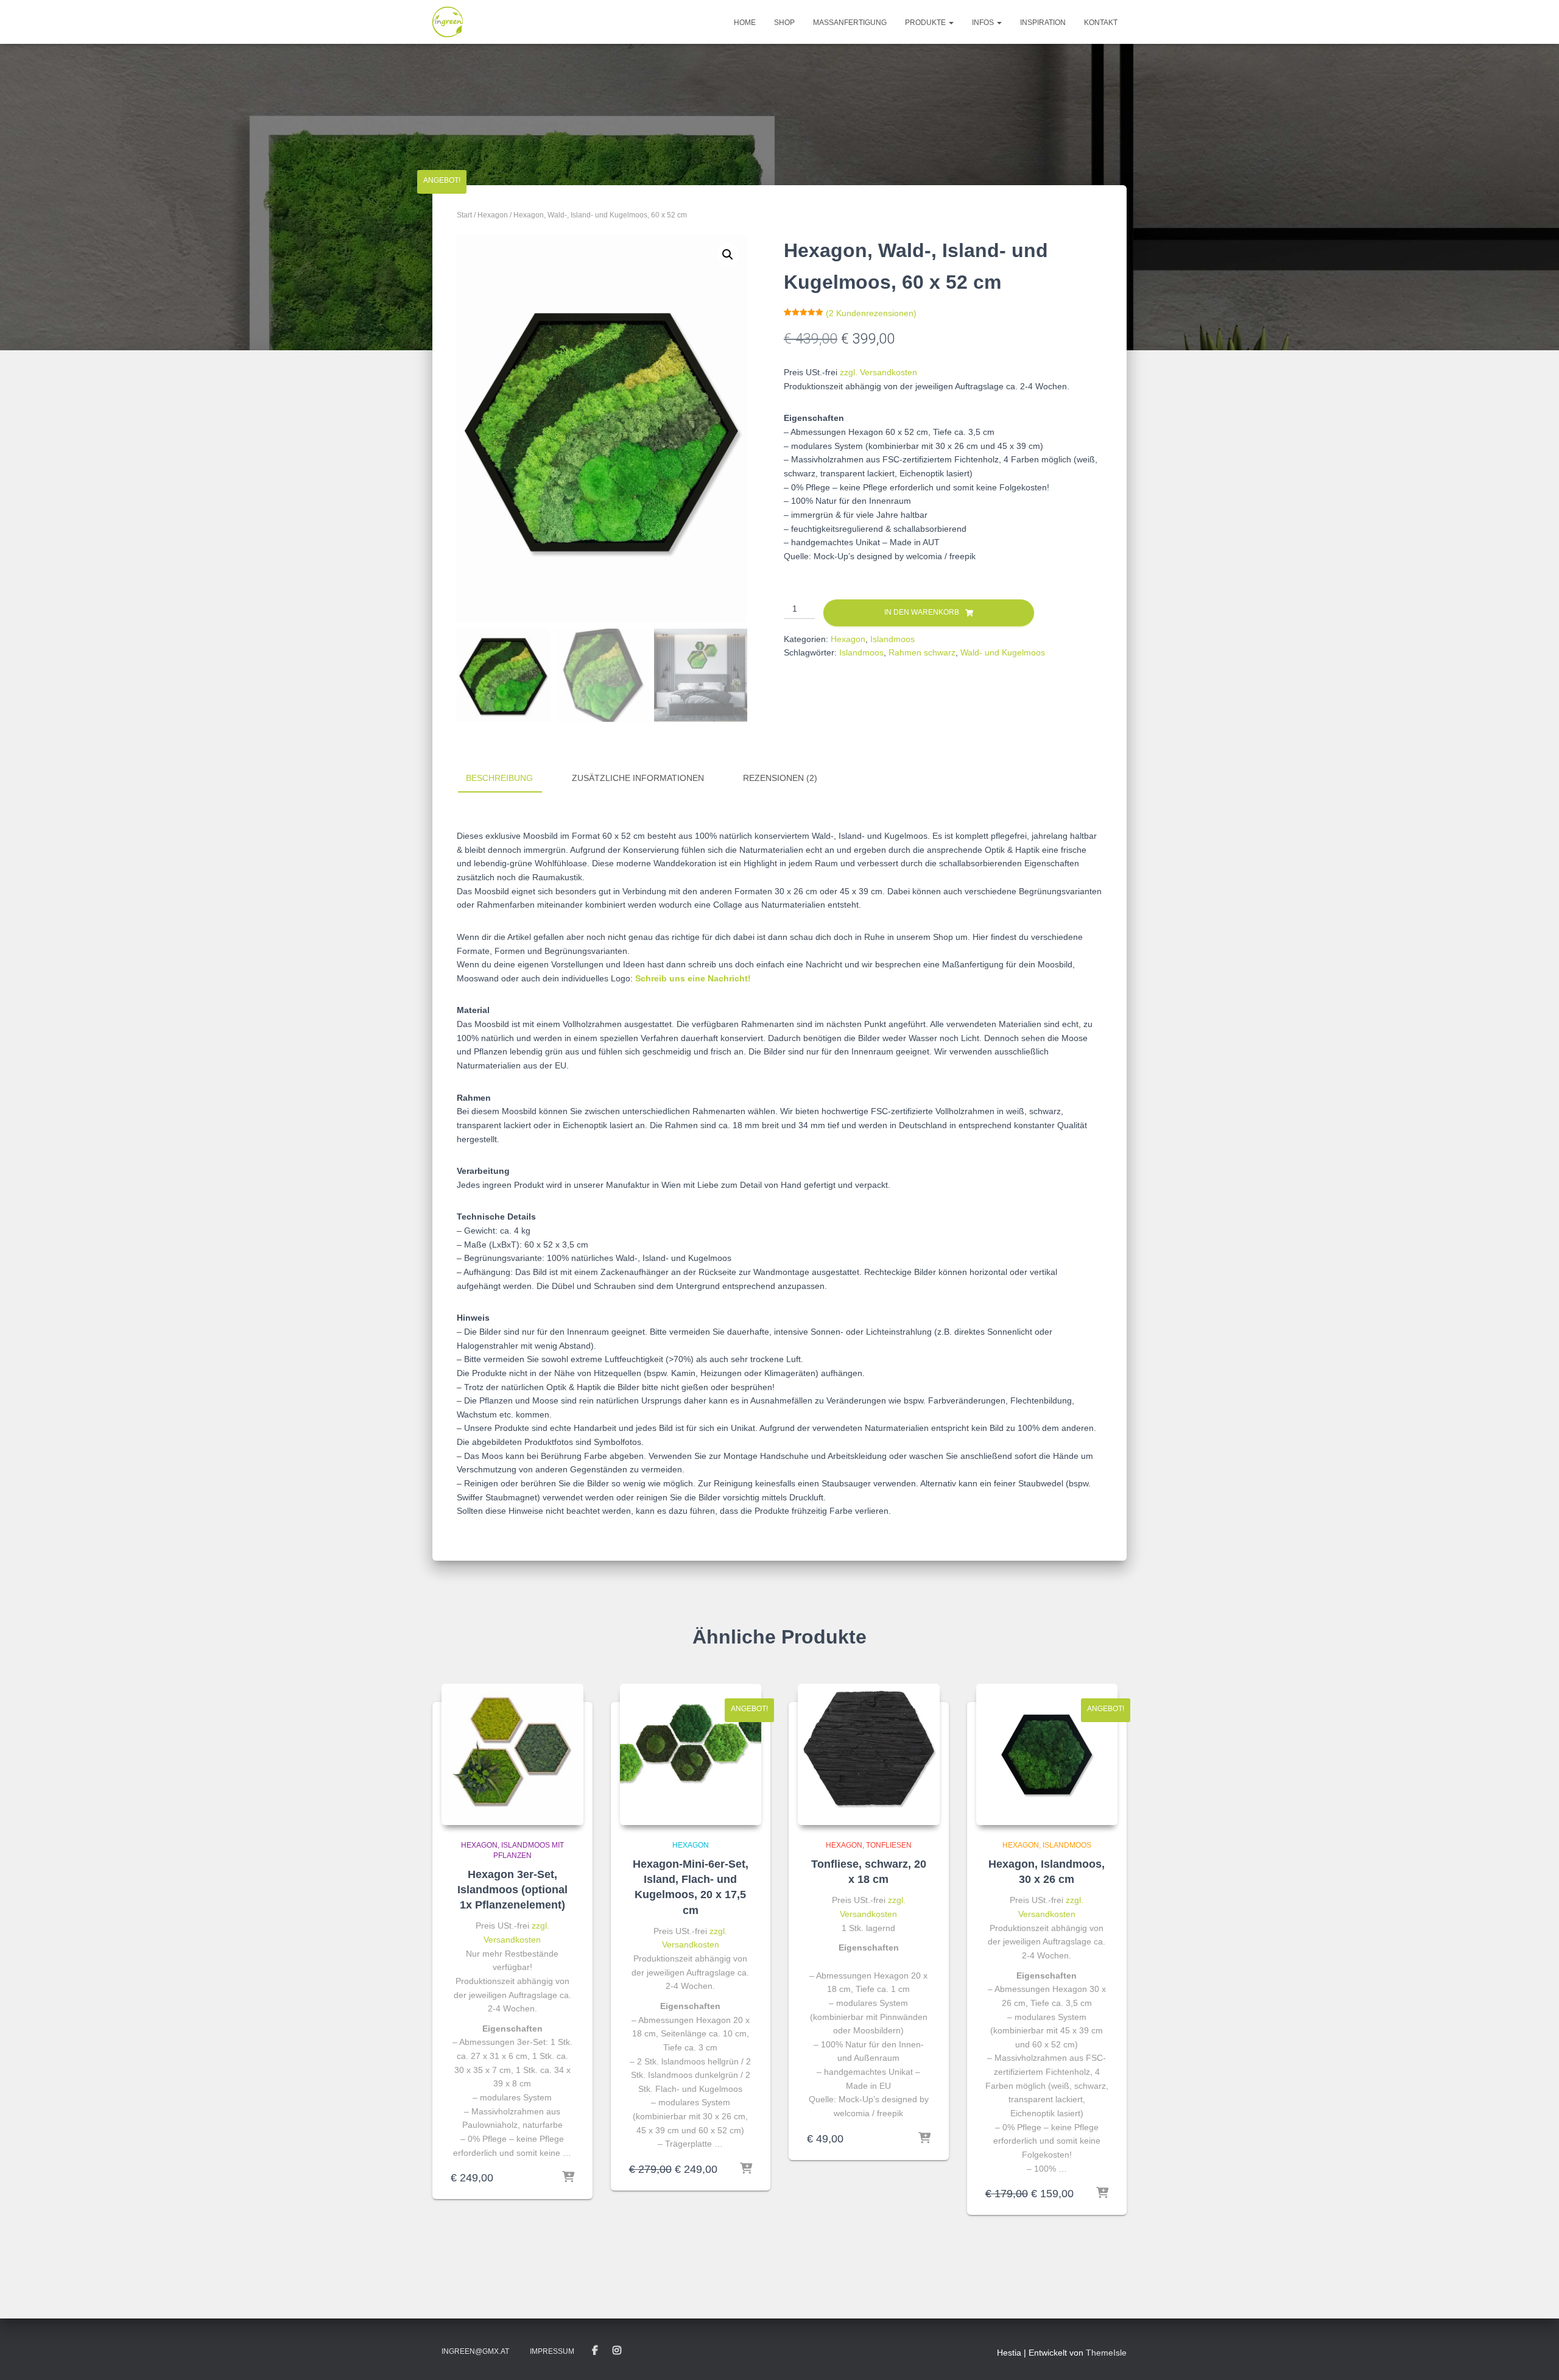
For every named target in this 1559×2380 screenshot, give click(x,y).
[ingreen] (448, 22)
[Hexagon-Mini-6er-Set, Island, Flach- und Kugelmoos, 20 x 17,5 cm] (691, 1755)
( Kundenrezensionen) (871, 313)
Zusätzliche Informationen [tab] (638, 778)
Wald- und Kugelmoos (1003, 652)
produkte (926, 23)
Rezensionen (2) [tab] (780, 778)
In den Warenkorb (922, 612)
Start (464, 215)
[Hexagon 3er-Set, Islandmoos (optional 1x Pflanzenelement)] (512, 1755)
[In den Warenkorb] (568, 2178)
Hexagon (493, 215)
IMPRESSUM (552, 2351)
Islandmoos (892, 639)
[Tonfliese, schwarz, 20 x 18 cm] (869, 1755)
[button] (728, 255)
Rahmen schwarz (922, 652)
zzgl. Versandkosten (878, 372)
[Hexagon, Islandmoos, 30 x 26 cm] (1047, 1755)
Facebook (595, 2351)
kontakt (1101, 23)
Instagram (617, 2351)
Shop (784, 23)
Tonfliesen (889, 1845)
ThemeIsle (1106, 2353)
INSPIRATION (1043, 23)
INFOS (984, 23)
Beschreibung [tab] (499, 778)
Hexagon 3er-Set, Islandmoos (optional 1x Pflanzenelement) (512, 1890)
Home (745, 23)
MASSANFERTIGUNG (850, 23)
